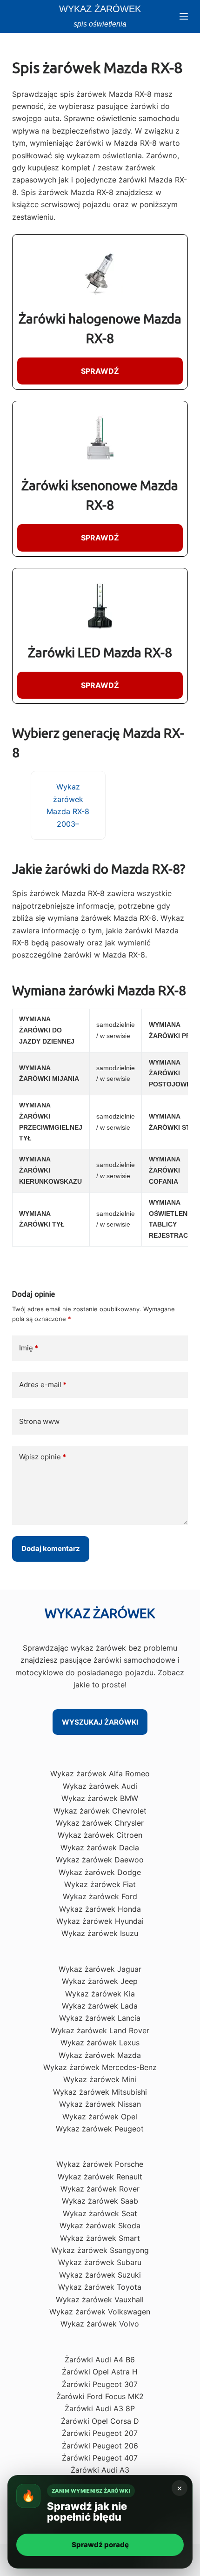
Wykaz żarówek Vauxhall (100, 2300)
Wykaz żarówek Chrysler (100, 1823)
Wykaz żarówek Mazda (100, 2055)
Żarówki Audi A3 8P (100, 2408)
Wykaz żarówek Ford (100, 1896)
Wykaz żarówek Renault (100, 2177)
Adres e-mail (43, 1385)
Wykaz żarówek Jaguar (100, 1969)
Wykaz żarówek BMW (100, 1798)
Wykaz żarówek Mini (100, 2079)
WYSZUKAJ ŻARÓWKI (100, 1722)
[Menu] (184, 16)
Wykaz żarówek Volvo (100, 2324)
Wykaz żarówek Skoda (100, 2225)
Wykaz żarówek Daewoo (100, 1860)
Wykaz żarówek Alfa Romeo (100, 1774)
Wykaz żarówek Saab (100, 2201)
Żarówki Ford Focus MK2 (100, 2396)
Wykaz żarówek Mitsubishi (100, 2092)
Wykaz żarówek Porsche (100, 2164)
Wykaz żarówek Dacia (100, 1848)
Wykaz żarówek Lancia (100, 2018)
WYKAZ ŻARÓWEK (100, 9)
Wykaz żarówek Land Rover (100, 2030)
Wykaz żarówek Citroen (100, 1835)
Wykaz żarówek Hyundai (100, 1921)
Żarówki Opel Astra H (100, 2372)
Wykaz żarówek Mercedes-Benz (100, 2067)
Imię (29, 1348)
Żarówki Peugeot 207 (100, 2433)
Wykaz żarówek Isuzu (100, 1933)
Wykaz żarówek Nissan (100, 2104)
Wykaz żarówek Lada (100, 2006)
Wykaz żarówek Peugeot (100, 2129)
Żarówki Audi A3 (100, 2470)
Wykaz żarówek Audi (100, 1786)
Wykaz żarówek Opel (100, 2117)
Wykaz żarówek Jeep (100, 1981)
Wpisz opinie (43, 1457)
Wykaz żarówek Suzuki (100, 2275)
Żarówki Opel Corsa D (100, 2421)
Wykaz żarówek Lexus (100, 2043)
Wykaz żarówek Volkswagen (100, 2312)
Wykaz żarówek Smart (100, 2238)
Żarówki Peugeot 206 (100, 2446)
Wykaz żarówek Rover (100, 2189)
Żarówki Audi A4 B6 (100, 2360)
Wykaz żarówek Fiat (100, 1884)
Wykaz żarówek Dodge (100, 1872)
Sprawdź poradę (100, 2545)
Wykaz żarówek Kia (100, 1994)
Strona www (39, 1421)
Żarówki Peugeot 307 (100, 2384)
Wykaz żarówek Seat (100, 2213)
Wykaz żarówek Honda (100, 1909)
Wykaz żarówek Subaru (100, 2262)
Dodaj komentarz (51, 1548)
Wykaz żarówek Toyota (100, 2287)
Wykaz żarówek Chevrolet (100, 1811)
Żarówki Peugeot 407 (100, 2458)
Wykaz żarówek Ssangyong (100, 2250)
